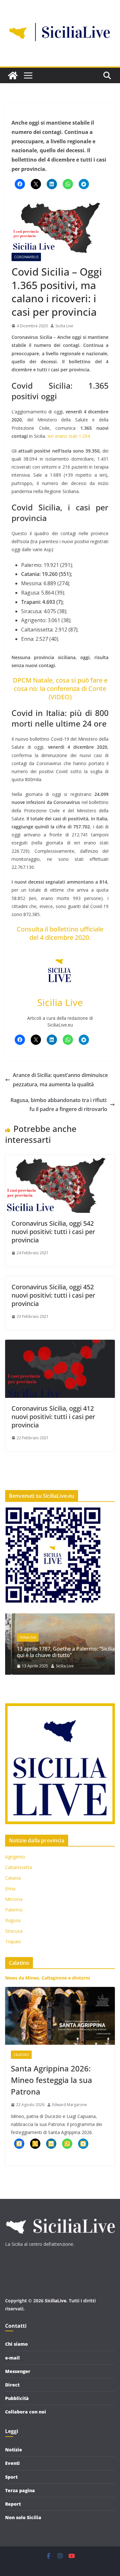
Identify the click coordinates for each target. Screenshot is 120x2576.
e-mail (12, 2358)
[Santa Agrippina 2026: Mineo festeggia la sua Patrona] (60, 2016)
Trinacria (21, 1637)
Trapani (13, 1941)
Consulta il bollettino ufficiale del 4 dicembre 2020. (60, 933)
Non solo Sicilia (23, 2517)
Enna (10, 1888)
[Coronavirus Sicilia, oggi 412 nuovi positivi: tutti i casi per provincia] (60, 1344)
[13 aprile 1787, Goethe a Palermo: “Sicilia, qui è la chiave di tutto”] (60, 1617)
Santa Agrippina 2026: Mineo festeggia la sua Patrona (52, 2080)
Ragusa (13, 1920)
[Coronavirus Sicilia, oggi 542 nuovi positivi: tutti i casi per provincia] (60, 1160)
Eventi (12, 2463)
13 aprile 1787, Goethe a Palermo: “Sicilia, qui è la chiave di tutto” (60, 1652)
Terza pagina (20, 2490)
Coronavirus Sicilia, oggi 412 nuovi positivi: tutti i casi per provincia (53, 1417)
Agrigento (15, 1857)
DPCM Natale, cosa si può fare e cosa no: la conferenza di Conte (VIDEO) (60, 688)
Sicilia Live (64, 326)
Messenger (18, 2371)
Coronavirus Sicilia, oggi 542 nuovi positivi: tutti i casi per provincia (53, 1232)
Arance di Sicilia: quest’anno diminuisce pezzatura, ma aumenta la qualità (60, 1080)
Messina (14, 1899)
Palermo (14, 1910)
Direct (12, 2385)
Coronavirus (26, 257)
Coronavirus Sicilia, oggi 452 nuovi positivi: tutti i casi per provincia (53, 1295)
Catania (13, 1878)
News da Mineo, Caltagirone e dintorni (48, 1978)
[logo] (60, 2216)
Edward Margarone (70, 2105)
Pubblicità (17, 2398)
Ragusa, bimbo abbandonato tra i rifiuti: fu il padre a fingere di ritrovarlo (59, 1105)
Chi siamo (16, 2344)
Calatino (21, 2055)
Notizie (14, 2450)
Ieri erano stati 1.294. (69, 436)
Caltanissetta (19, 1867)
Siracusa (14, 1931)
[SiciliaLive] (13, 75)
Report (13, 2504)
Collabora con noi (26, 2412)
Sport (11, 2477)
